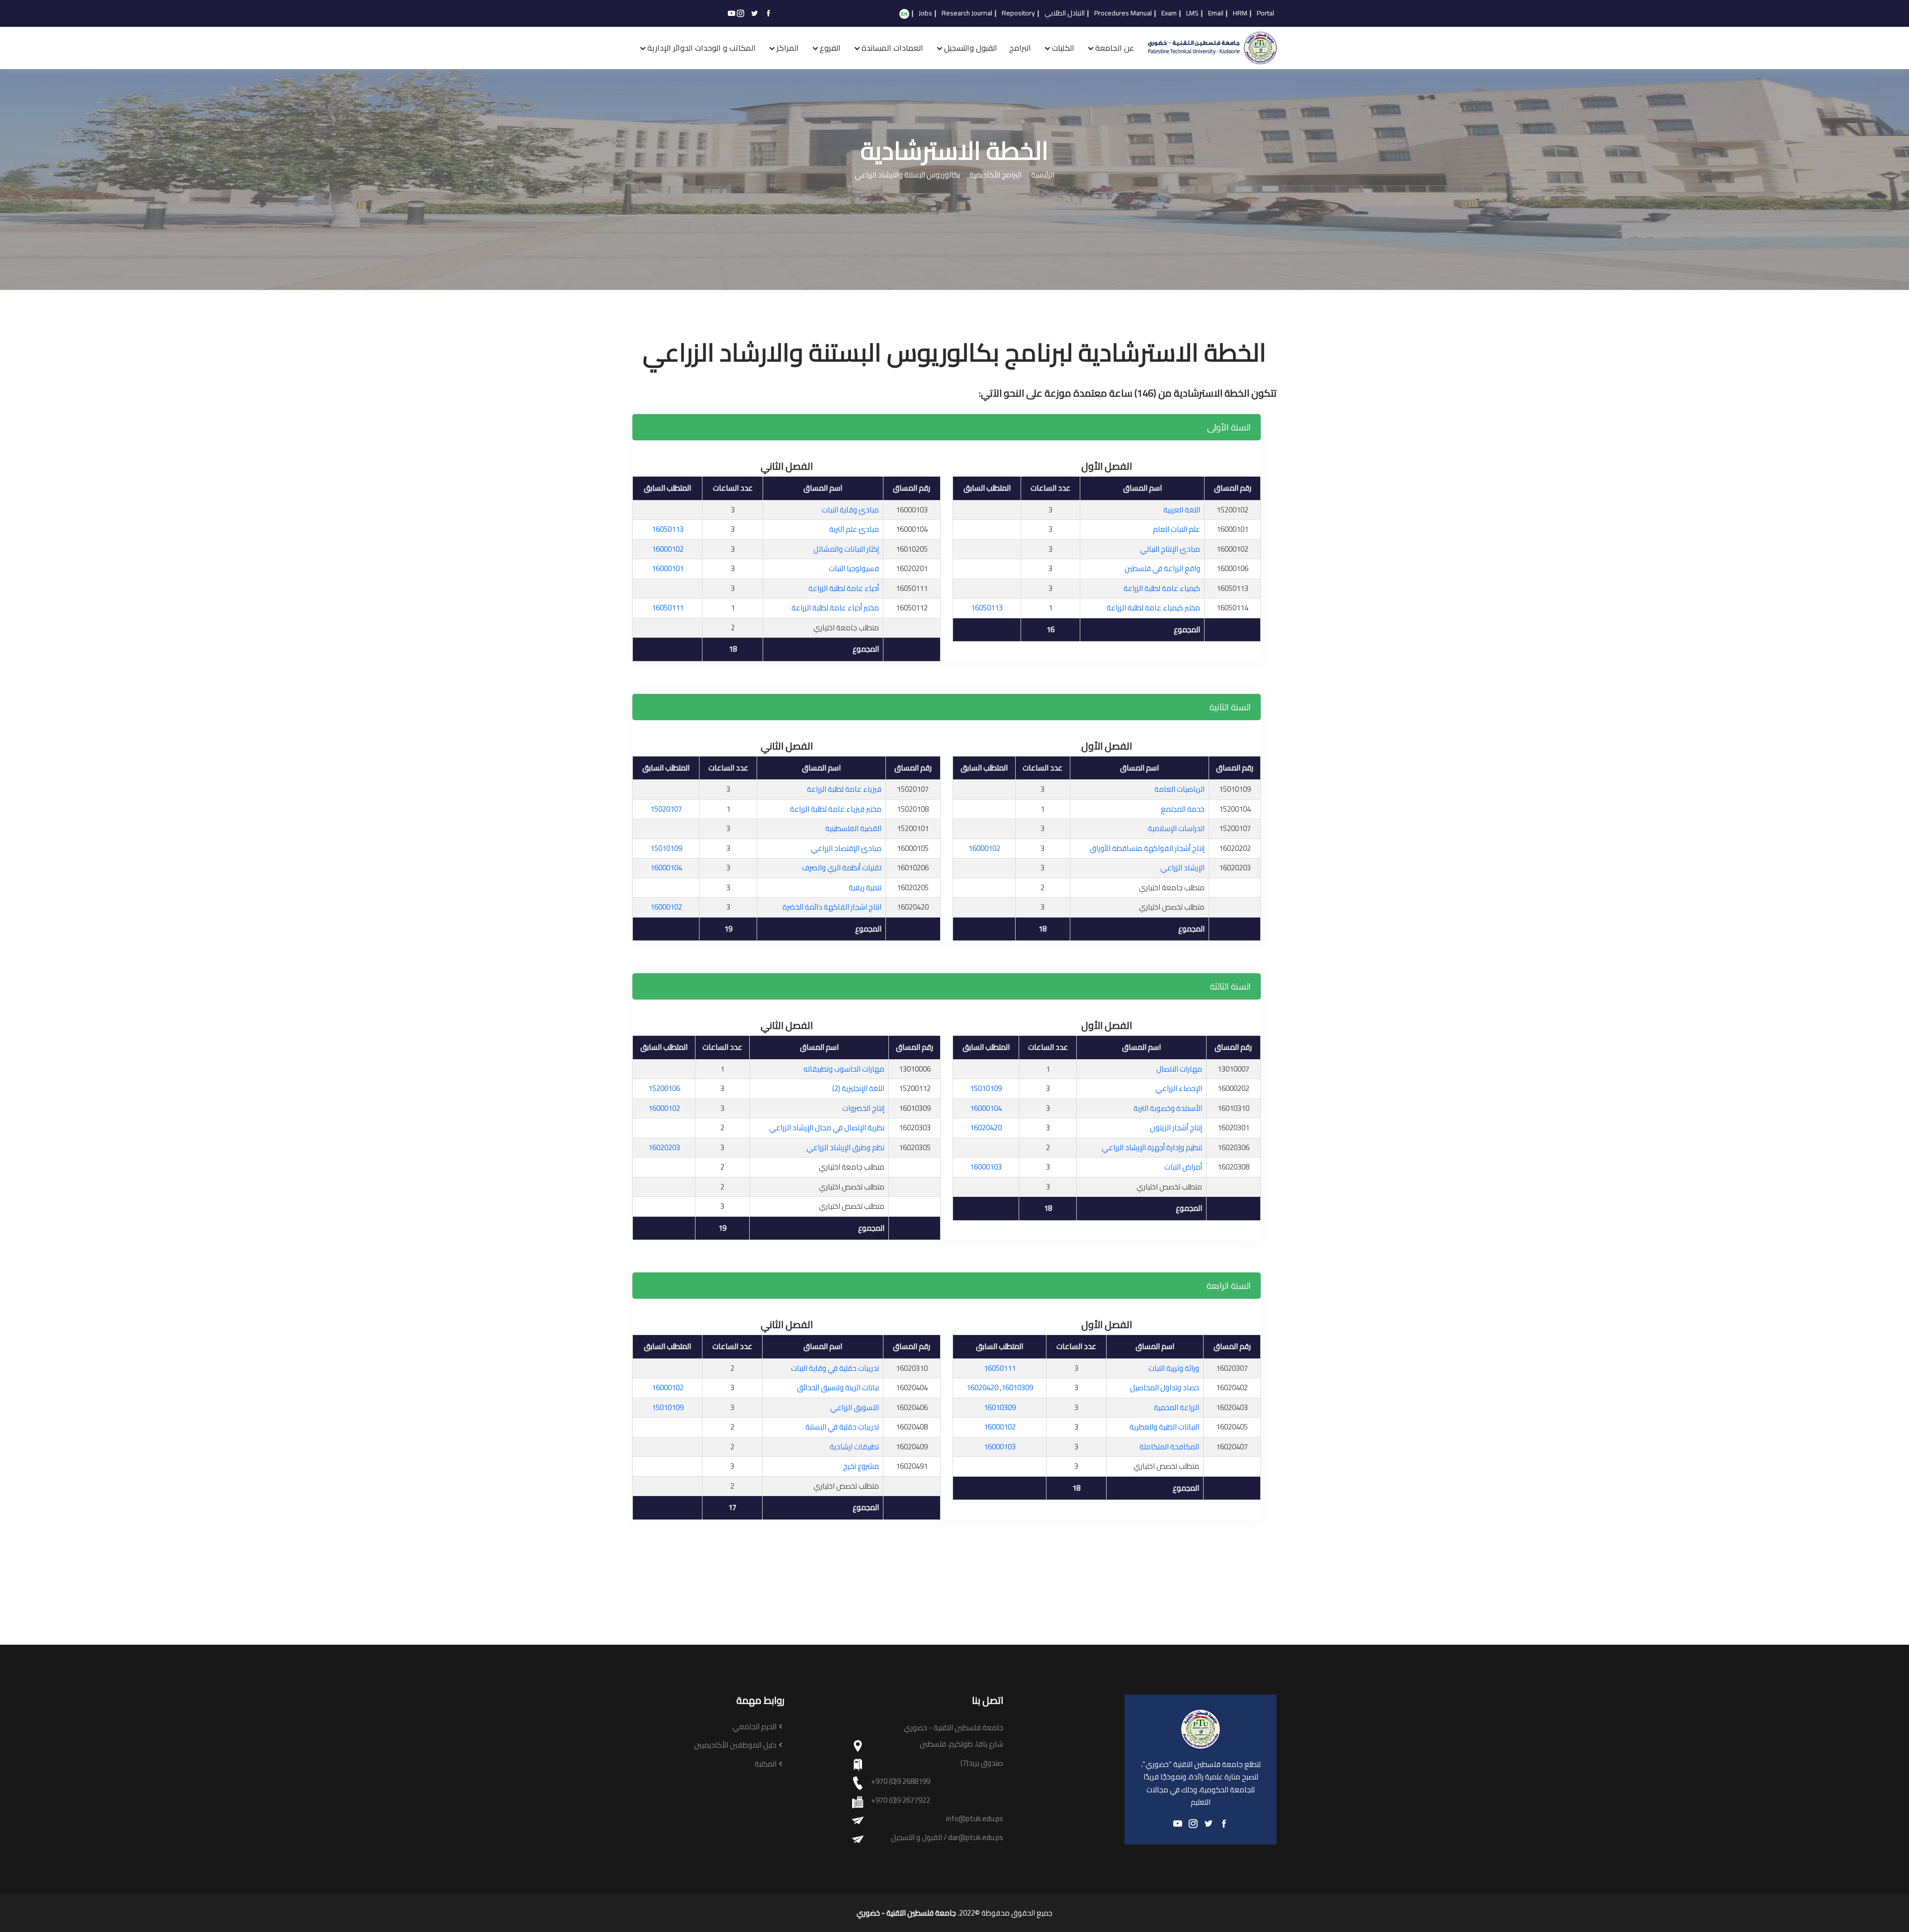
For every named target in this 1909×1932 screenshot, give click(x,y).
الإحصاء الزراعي (1179, 1088)
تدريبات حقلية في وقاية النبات (835, 1368)
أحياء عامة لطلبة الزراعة (844, 588)
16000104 (666, 868)
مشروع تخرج (861, 1466)
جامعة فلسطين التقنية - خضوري (906, 1913)
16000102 (668, 549)
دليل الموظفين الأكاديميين (735, 1745)
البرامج (1020, 48)
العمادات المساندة (892, 48)
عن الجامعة (1115, 48)
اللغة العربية (1182, 510)
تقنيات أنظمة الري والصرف (842, 868)
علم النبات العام (1176, 529)
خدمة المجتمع (1183, 809)
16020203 (664, 1147)
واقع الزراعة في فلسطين (1162, 568)
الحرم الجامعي (754, 1727)
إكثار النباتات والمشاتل (846, 549)
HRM (1240, 13)
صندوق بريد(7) (982, 1763)
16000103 (986, 1167)
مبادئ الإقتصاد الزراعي (846, 848)
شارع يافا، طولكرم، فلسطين (961, 1744)
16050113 (987, 608)
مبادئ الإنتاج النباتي (1170, 549)
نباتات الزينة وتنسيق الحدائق (838, 1387)
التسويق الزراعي (855, 1407)
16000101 (668, 568)
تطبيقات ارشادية (854, 1447)
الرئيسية (1043, 175)
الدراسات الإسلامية (1176, 828)
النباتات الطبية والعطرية (1164, 1427)
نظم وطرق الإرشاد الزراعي (845, 1147)
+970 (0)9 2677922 (901, 1801)
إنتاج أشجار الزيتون (1176, 1128)
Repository (1018, 13)
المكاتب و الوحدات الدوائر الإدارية (701, 48)
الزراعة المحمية (1176, 1407)
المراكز (788, 48)
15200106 (664, 1088)
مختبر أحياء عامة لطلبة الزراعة (835, 608)
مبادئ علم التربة (854, 529)
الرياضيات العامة (1179, 789)
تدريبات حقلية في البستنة (842, 1427)
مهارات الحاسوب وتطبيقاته (844, 1069)
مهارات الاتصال (1179, 1069)
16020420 (986, 1128)
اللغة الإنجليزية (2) (858, 1088)
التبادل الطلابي (1065, 13)
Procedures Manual (1123, 13)
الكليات (1063, 48)
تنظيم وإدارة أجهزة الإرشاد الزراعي (1152, 1147)
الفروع (830, 48)
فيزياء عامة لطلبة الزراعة (844, 789)
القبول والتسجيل (971, 48)
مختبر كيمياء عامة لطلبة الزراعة (1153, 608)
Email (1216, 13)
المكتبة (766, 1764)
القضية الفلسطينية (853, 828)
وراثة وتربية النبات (1174, 1368)
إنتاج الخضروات (863, 1108)
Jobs (925, 13)
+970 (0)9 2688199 (901, 1782)
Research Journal (967, 13)
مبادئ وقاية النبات (850, 510)
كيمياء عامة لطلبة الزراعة (1162, 588)
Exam (1169, 13)
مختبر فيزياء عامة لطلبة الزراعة (836, 809)
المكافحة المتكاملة (1169, 1447)
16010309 (1017, 1387)
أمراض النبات (1183, 1167)
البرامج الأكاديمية (996, 175)
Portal (1265, 13)
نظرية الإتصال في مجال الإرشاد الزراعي (827, 1128)
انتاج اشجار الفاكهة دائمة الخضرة (832, 907)
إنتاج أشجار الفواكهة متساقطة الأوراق (1147, 848)
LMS (1192, 13)
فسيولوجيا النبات (854, 568)
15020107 (666, 809)
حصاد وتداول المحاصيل (1165, 1387)
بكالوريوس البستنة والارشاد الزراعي (907, 175)
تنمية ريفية (865, 887)
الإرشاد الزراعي (1182, 868)
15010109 (666, 848)
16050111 (668, 608)
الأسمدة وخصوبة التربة (1168, 1108)
